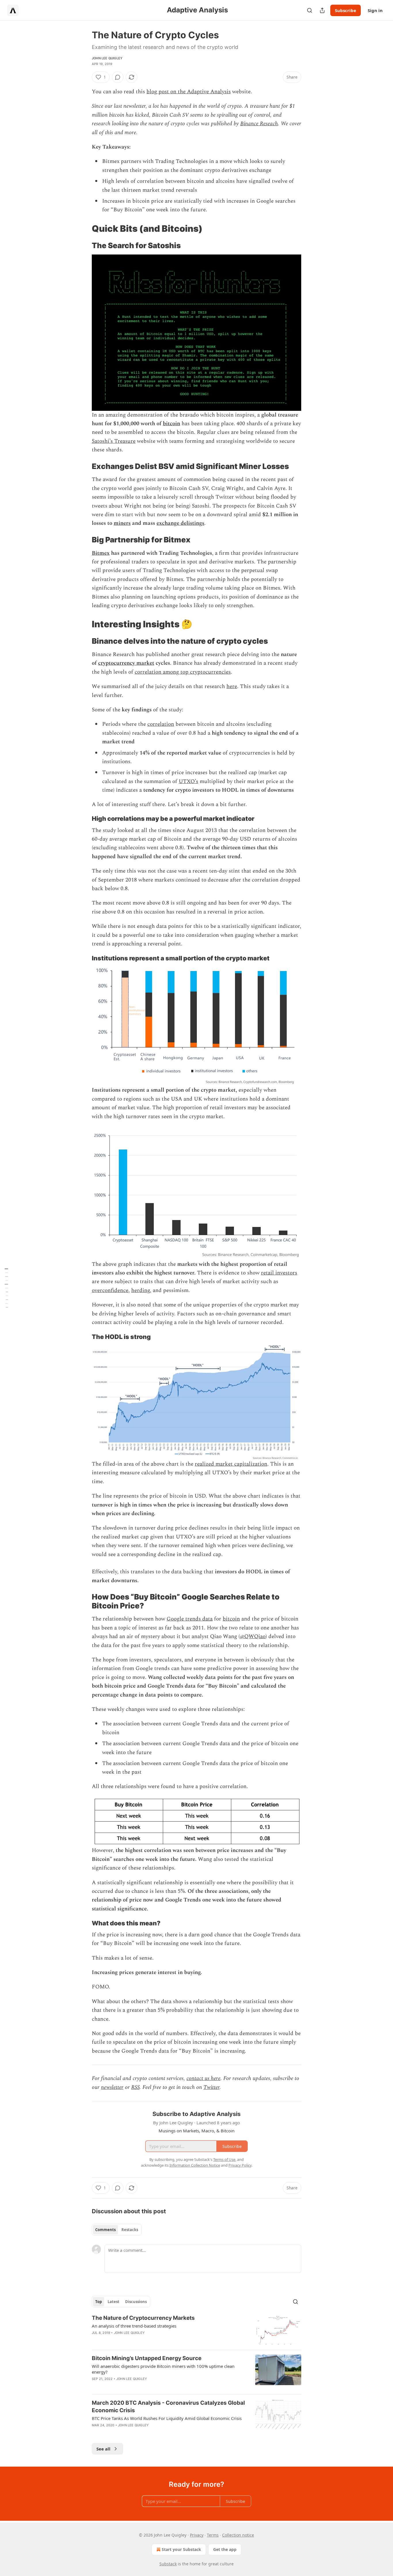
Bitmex (101, 553)
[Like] (96, 2340)
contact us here (203, 2078)
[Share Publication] (322, 10)
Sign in (375, 10)
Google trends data (190, 1619)
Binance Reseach (259, 124)
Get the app (225, 2549)
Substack (168, 2564)
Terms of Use (224, 2159)
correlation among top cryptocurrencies (183, 672)
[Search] (310, 10)
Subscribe (346, 10)
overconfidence (110, 1290)
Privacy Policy (240, 2165)
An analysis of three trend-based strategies (134, 2326)
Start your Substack (181, 2549)
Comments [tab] (105, 2230)
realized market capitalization (231, 1464)
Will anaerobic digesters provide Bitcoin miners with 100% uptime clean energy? (163, 2369)
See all (103, 2449)
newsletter (112, 2087)
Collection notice (238, 2535)
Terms (213, 2535)
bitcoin (171, 424)
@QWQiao (253, 1636)
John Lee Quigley (107, 58)
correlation (161, 724)
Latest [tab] (113, 2302)
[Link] (84, 229)
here (232, 686)
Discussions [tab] (136, 2302)
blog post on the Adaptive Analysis (189, 92)
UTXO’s (188, 781)
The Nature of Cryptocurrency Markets (143, 2318)
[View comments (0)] (118, 77)
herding (141, 1290)
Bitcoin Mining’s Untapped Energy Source (147, 2358)
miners (122, 523)
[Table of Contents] (6, 1288)
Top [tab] (99, 2302)
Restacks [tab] (130, 2230)
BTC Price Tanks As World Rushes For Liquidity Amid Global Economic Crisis (167, 2418)
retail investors (279, 1273)
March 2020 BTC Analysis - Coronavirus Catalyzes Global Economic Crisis (168, 2407)
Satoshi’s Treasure (114, 441)
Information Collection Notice (195, 2165)
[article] (197, 2330)
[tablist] (117, 2230)
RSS (135, 2087)
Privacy (197, 2535)
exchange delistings (180, 523)
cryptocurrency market (126, 663)
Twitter (211, 2087)
